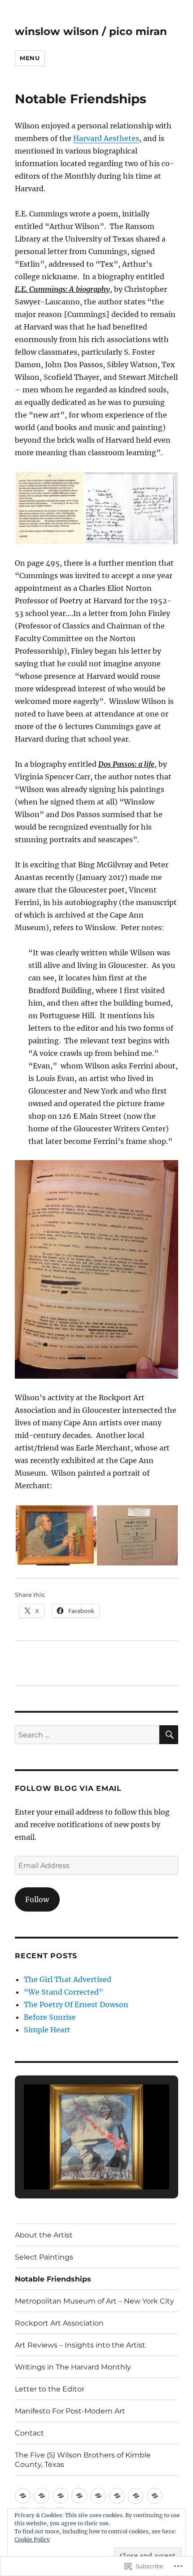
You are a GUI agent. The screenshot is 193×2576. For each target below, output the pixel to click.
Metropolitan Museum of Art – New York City (94, 2301)
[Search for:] (87, 1735)
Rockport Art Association (59, 2323)
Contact (29, 2433)
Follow (37, 1899)
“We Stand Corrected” (64, 1992)
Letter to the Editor (50, 2389)
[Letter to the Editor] (155, 2496)
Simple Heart (47, 2030)
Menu (30, 58)
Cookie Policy (32, 2539)
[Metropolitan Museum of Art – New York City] (79, 2496)
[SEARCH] (169, 1735)
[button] (49, 508)
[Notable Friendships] (60, 2496)
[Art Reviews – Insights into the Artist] (117, 2496)
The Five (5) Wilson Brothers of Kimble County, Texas (83, 2460)
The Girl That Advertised (68, 1979)
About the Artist (44, 2235)
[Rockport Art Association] (98, 2496)
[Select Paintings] (42, 2496)
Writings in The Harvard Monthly (73, 2367)
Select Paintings (44, 2257)
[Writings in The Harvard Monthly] (136, 2496)
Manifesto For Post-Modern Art (70, 2411)
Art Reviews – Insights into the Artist (80, 2345)
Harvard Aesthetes (106, 138)
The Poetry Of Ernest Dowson (76, 2005)
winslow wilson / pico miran (91, 31)
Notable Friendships (53, 2279)
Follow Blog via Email (68, 1788)
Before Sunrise (50, 2017)
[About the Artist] (23, 2496)
